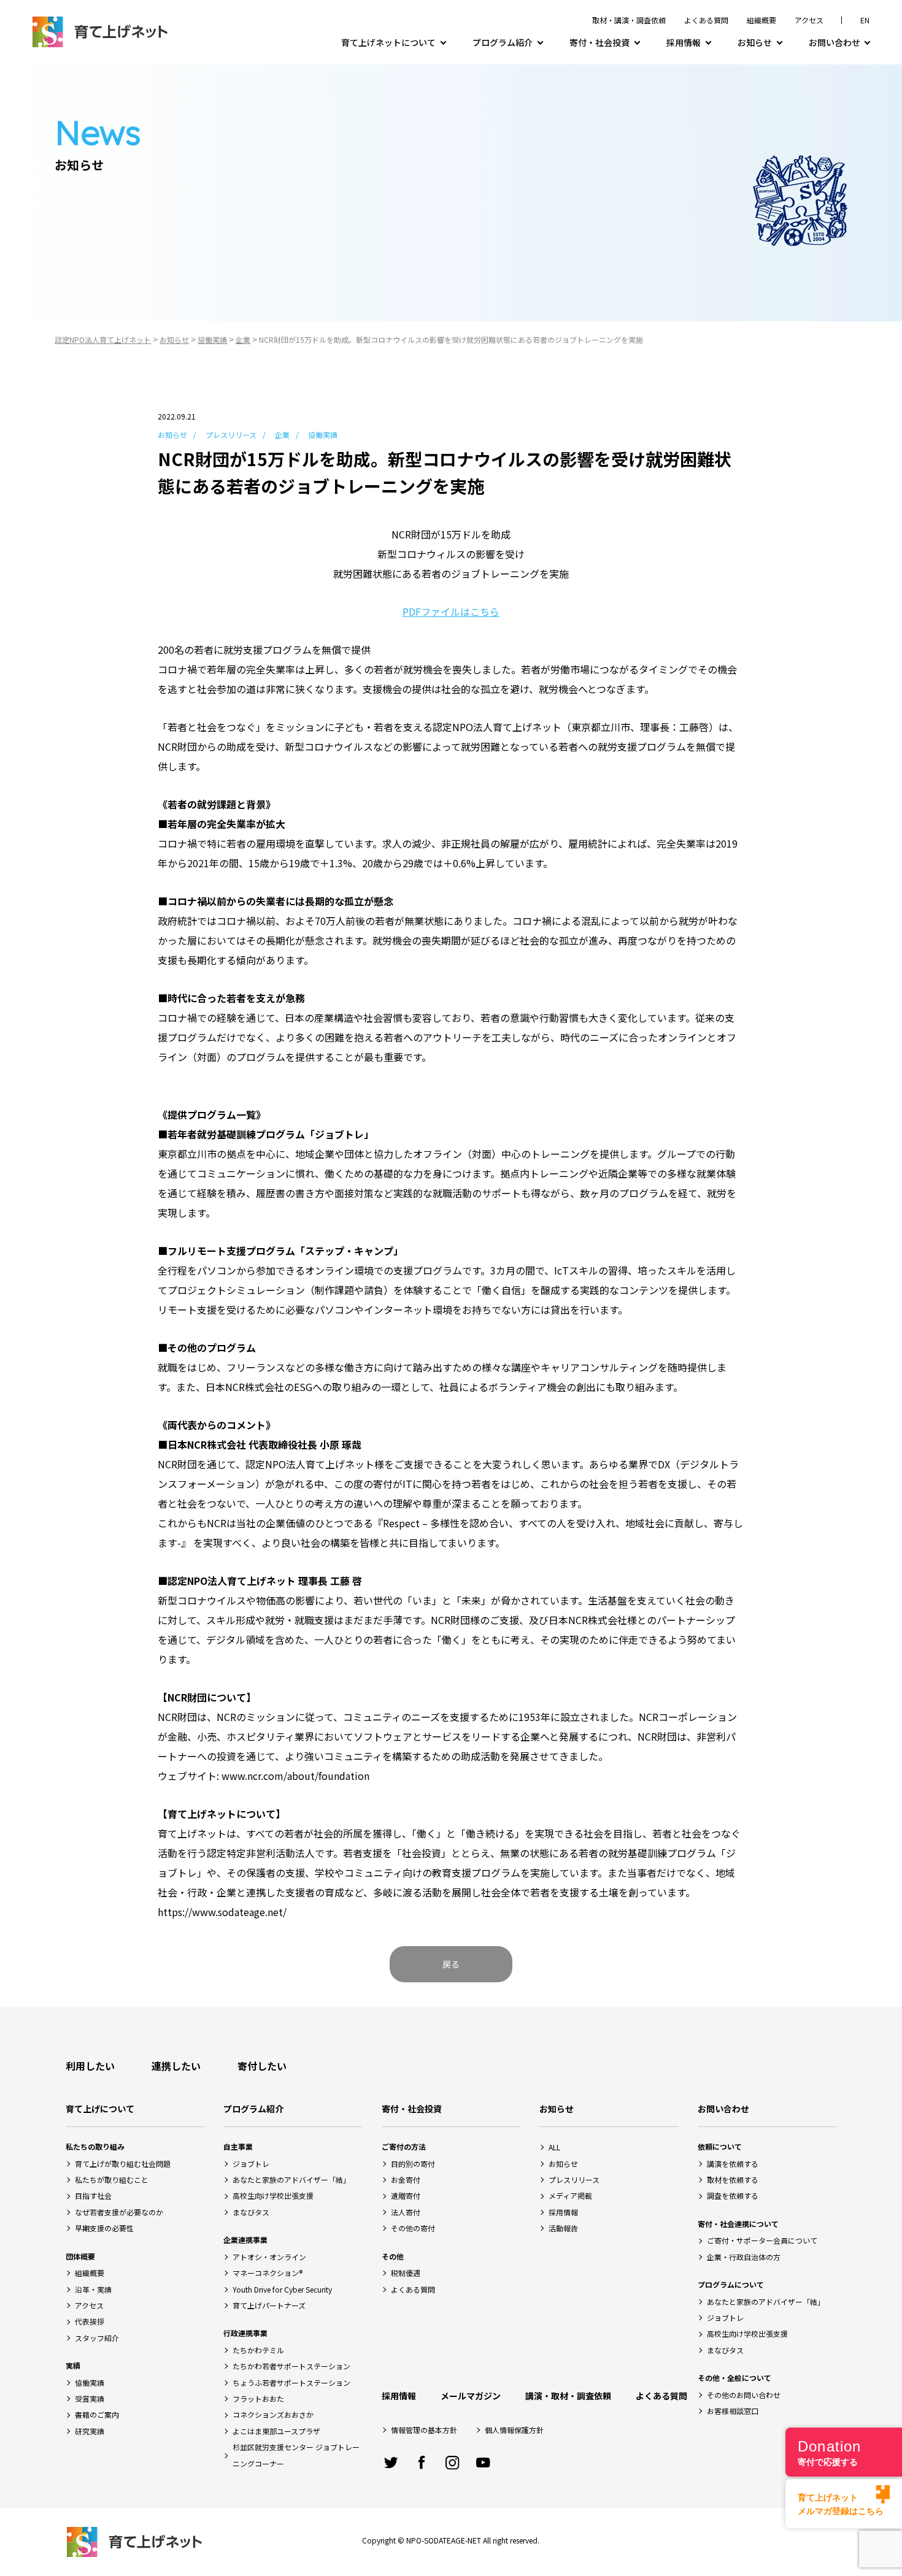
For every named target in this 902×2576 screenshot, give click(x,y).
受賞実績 (90, 2398)
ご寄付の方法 (404, 2146)
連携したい (176, 2066)
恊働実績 (90, 2382)
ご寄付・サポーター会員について (762, 2240)
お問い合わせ (835, 42)
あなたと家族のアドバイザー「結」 (291, 2179)
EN (865, 20)
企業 (282, 435)
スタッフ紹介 (97, 2338)
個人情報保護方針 (514, 2430)
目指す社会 (93, 2195)
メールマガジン (471, 2396)
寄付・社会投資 (599, 42)
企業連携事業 (245, 2240)
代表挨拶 (90, 2321)
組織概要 (761, 20)
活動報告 (563, 2228)
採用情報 (684, 42)
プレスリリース (231, 435)
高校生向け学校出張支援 (273, 2195)
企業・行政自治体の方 (744, 2257)
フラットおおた (258, 2398)
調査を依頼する (733, 2195)
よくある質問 (706, 20)
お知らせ (755, 42)
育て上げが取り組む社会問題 (123, 2164)
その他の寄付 (413, 2228)
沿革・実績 (93, 2289)
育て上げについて (100, 2109)
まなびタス (251, 2212)
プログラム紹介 (503, 42)
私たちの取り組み (95, 2146)
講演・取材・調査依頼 (568, 2396)
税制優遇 (406, 2273)
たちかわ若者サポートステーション (291, 2366)
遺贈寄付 (406, 2195)
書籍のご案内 (97, 2414)
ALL (554, 2147)
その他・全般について (734, 2378)
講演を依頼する (733, 2164)
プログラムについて (731, 2284)
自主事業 (238, 2146)
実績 (73, 2365)
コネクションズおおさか (273, 2414)
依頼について (720, 2146)
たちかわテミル (258, 2350)
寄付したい (262, 2066)
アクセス (809, 20)
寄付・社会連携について (738, 2224)
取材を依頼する (733, 2179)
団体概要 (80, 2256)
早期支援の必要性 (104, 2228)
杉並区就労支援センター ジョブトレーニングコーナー (296, 2455)
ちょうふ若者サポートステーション (291, 2382)
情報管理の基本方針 (424, 2430)
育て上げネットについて (388, 42)
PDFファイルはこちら (451, 611)
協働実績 (323, 435)
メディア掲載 (570, 2195)
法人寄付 (406, 2212)
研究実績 (90, 2431)
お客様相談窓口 (733, 2411)
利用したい (90, 2066)
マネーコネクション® (268, 2273)
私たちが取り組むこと (112, 2179)
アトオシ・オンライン (269, 2257)
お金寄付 (406, 2179)
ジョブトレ (251, 2164)
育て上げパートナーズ (269, 2305)
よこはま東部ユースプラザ (276, 2431)
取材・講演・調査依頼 (629, 20)
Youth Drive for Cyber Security (282, 2289)
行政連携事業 (245, 2333)
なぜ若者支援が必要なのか (119, 2212)
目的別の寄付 (413, 2164)
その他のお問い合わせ (744, 2395)
